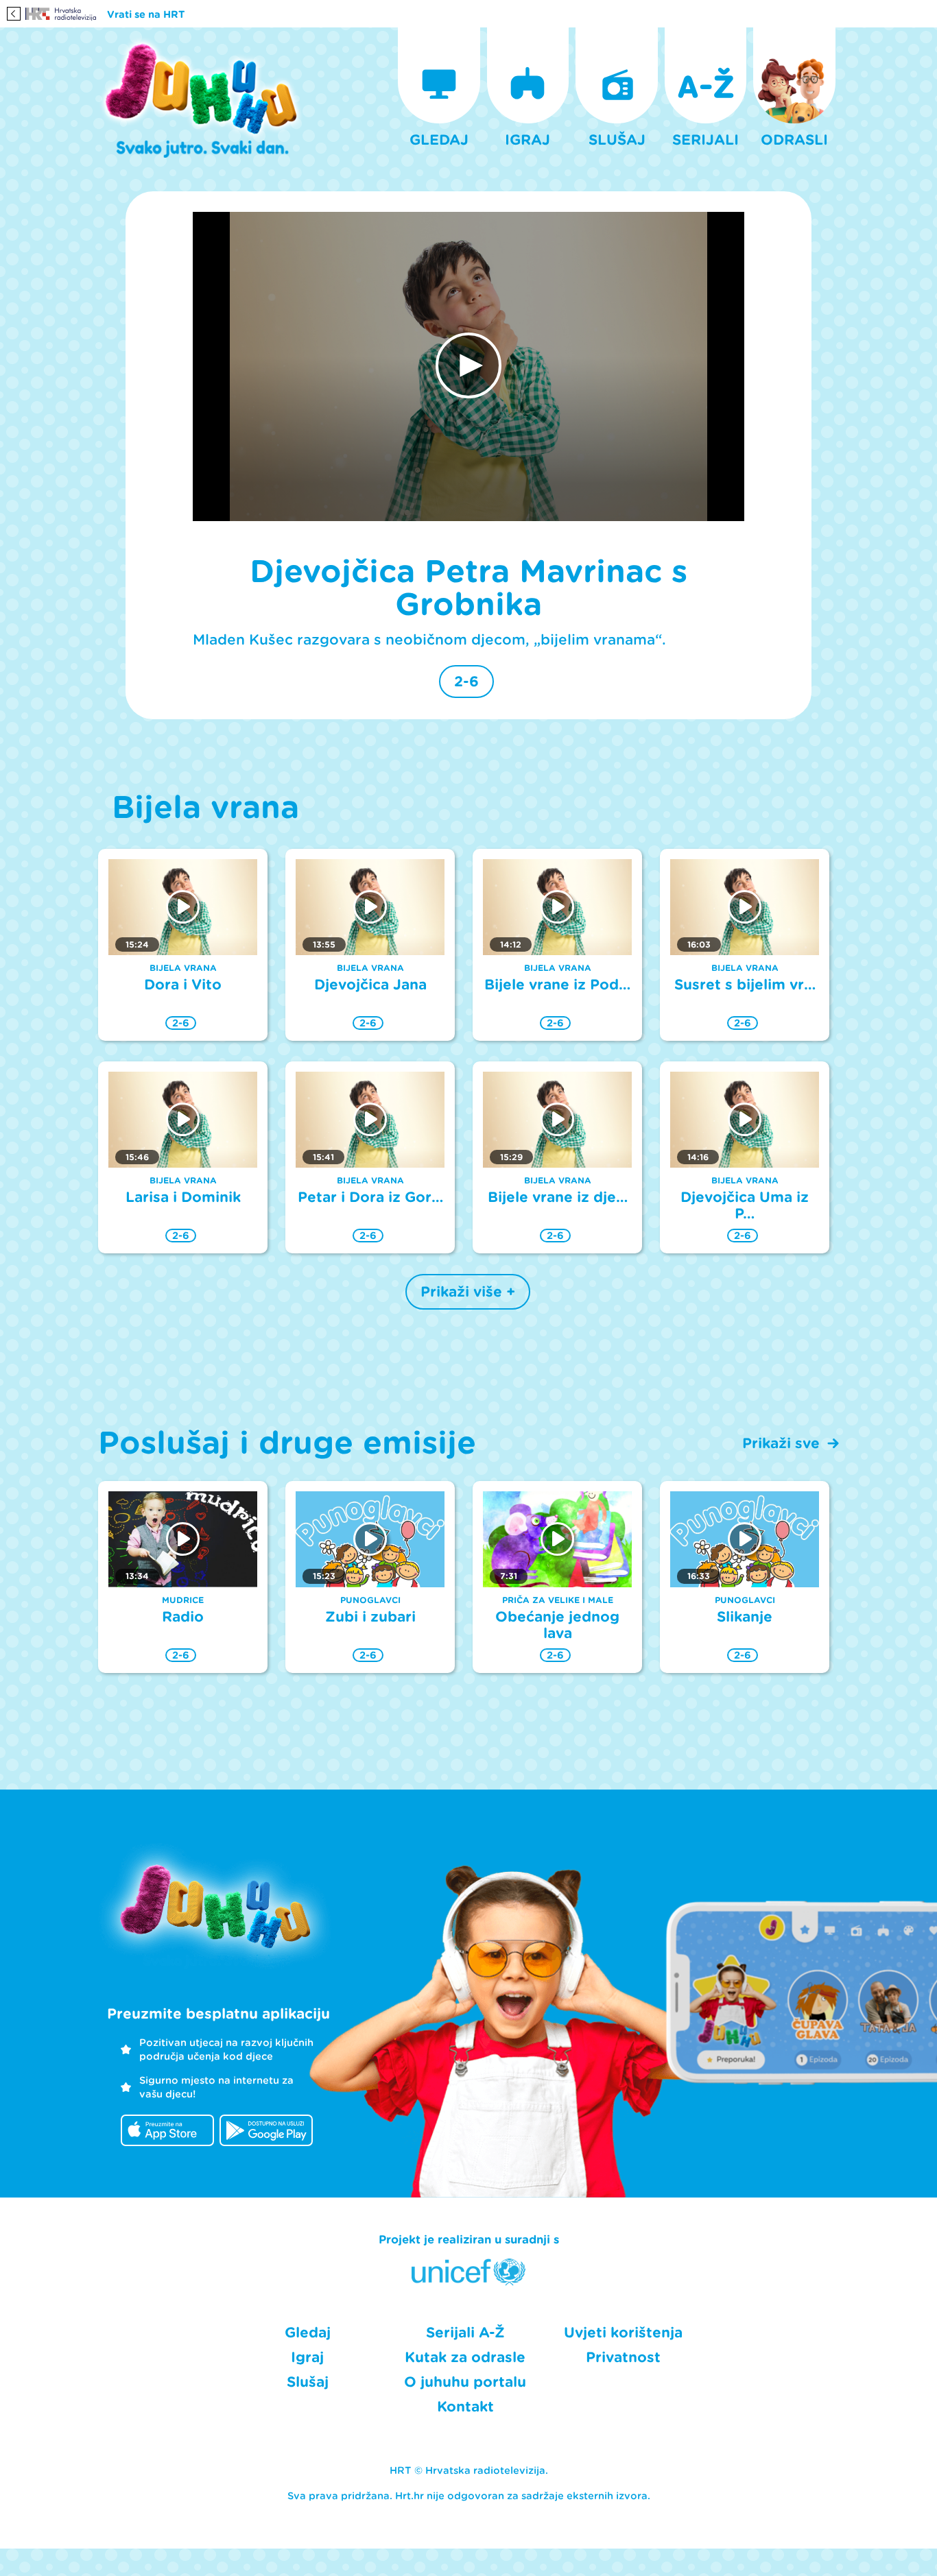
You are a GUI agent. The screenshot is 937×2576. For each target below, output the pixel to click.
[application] (468, 367)
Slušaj (308, 2382)
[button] (468, 365)
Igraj (307, 2357)
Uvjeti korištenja (623, 2333)
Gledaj (308, 2333)
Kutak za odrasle (465, 2357)
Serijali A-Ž (465, 2333)
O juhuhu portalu (465, 2382)
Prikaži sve (781, 1443)
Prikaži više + (468, 1292)
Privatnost (623, 2357)
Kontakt (465, 2407)
